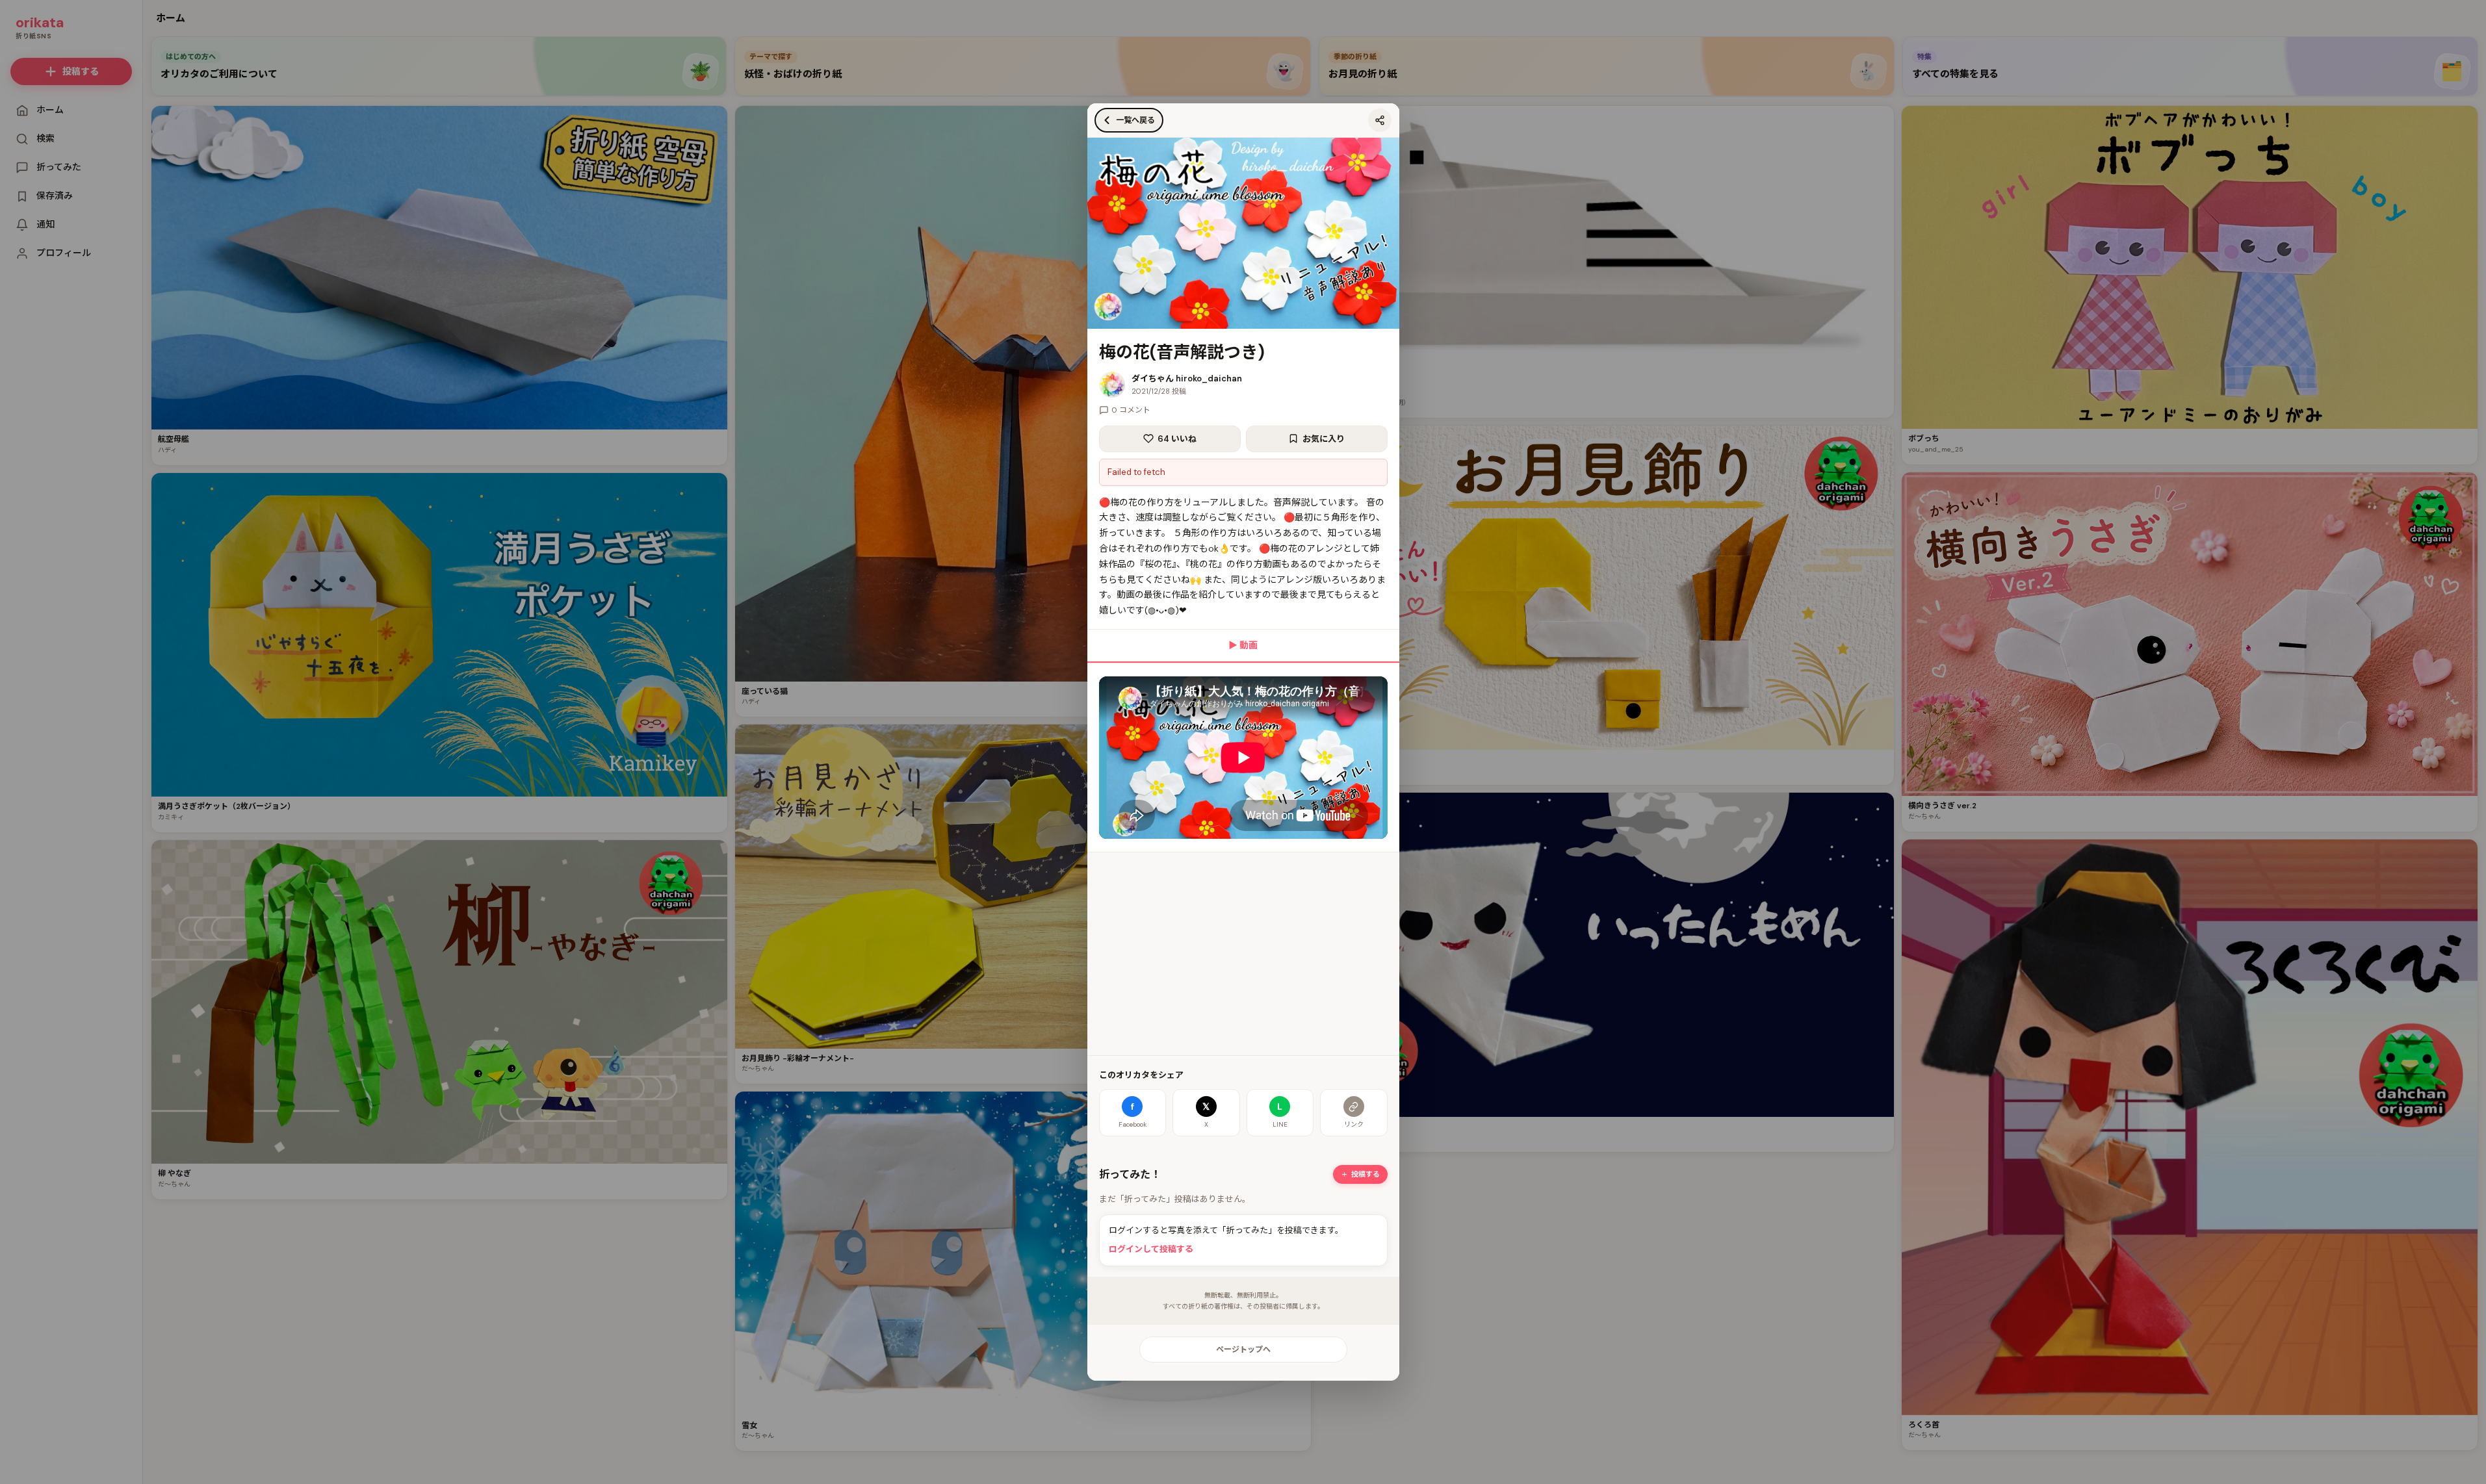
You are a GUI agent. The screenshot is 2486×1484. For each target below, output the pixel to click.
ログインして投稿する (1151, 1249)
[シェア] (1380, 120)
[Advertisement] (1243, 954)
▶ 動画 (1243, 645)
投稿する (1366, 1174)
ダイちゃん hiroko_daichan (1187, 378)
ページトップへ (1243, 1350)
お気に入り (1324, 439)
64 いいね (1177, 439)
